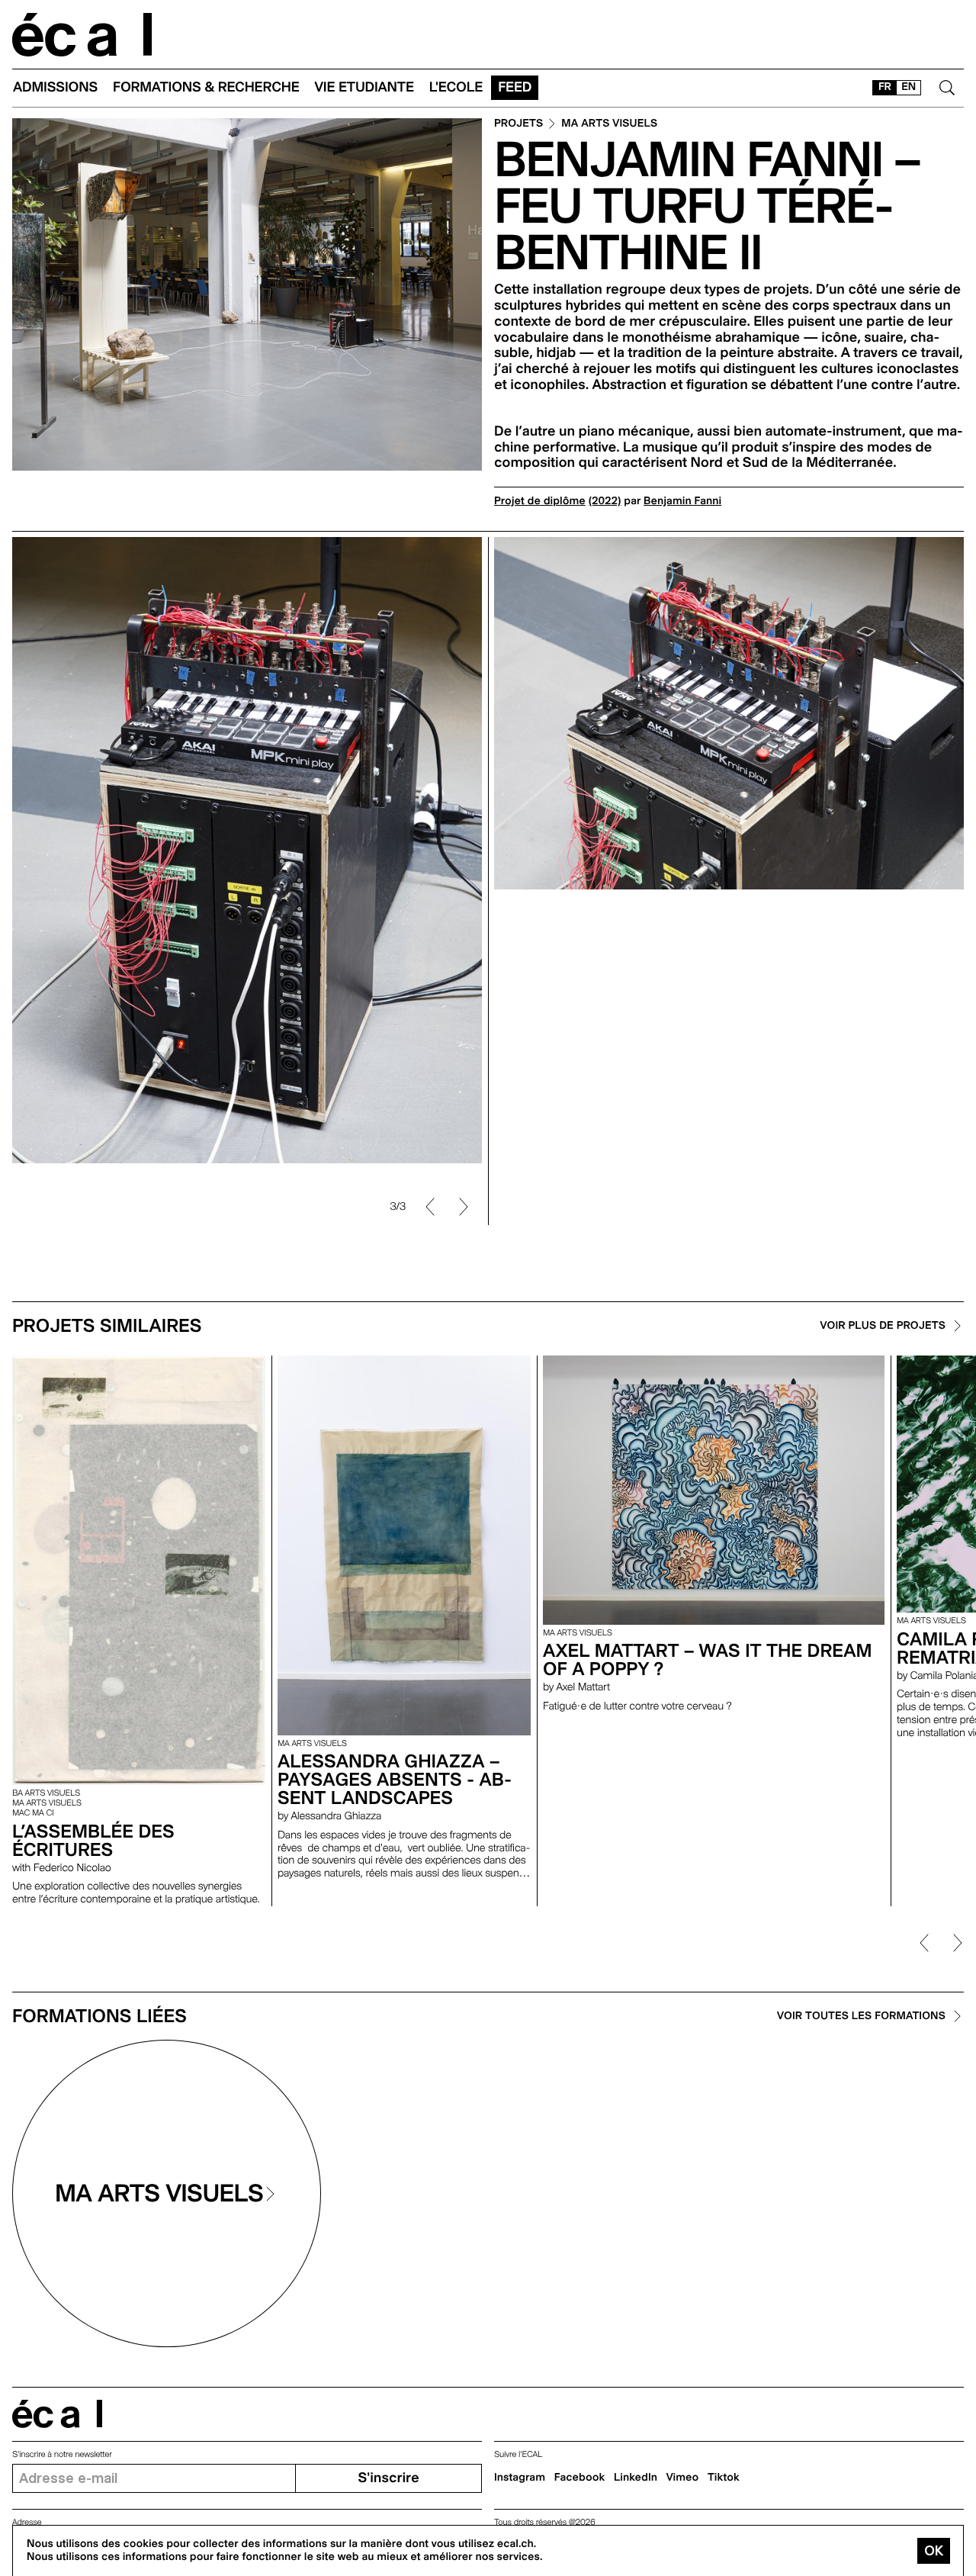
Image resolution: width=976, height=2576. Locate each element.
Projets (518, 124)
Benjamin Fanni (682, 501)
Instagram (520, 2478)
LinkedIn (636, 2478)
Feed (515, 87)
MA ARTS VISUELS (609, 124)
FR (885, 87)
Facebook (580, 2478)
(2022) (605, 501)
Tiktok (724, 2478)
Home (82, 35)
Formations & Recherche (206, 87)
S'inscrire (388, 2478)
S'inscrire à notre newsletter (62, 2454)
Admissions (55, 87)
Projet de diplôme (540, 501)
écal (57, 2414)
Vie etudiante (364, 87)
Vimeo (683, 2478)
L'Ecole (456, 87)
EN (909, 87)
